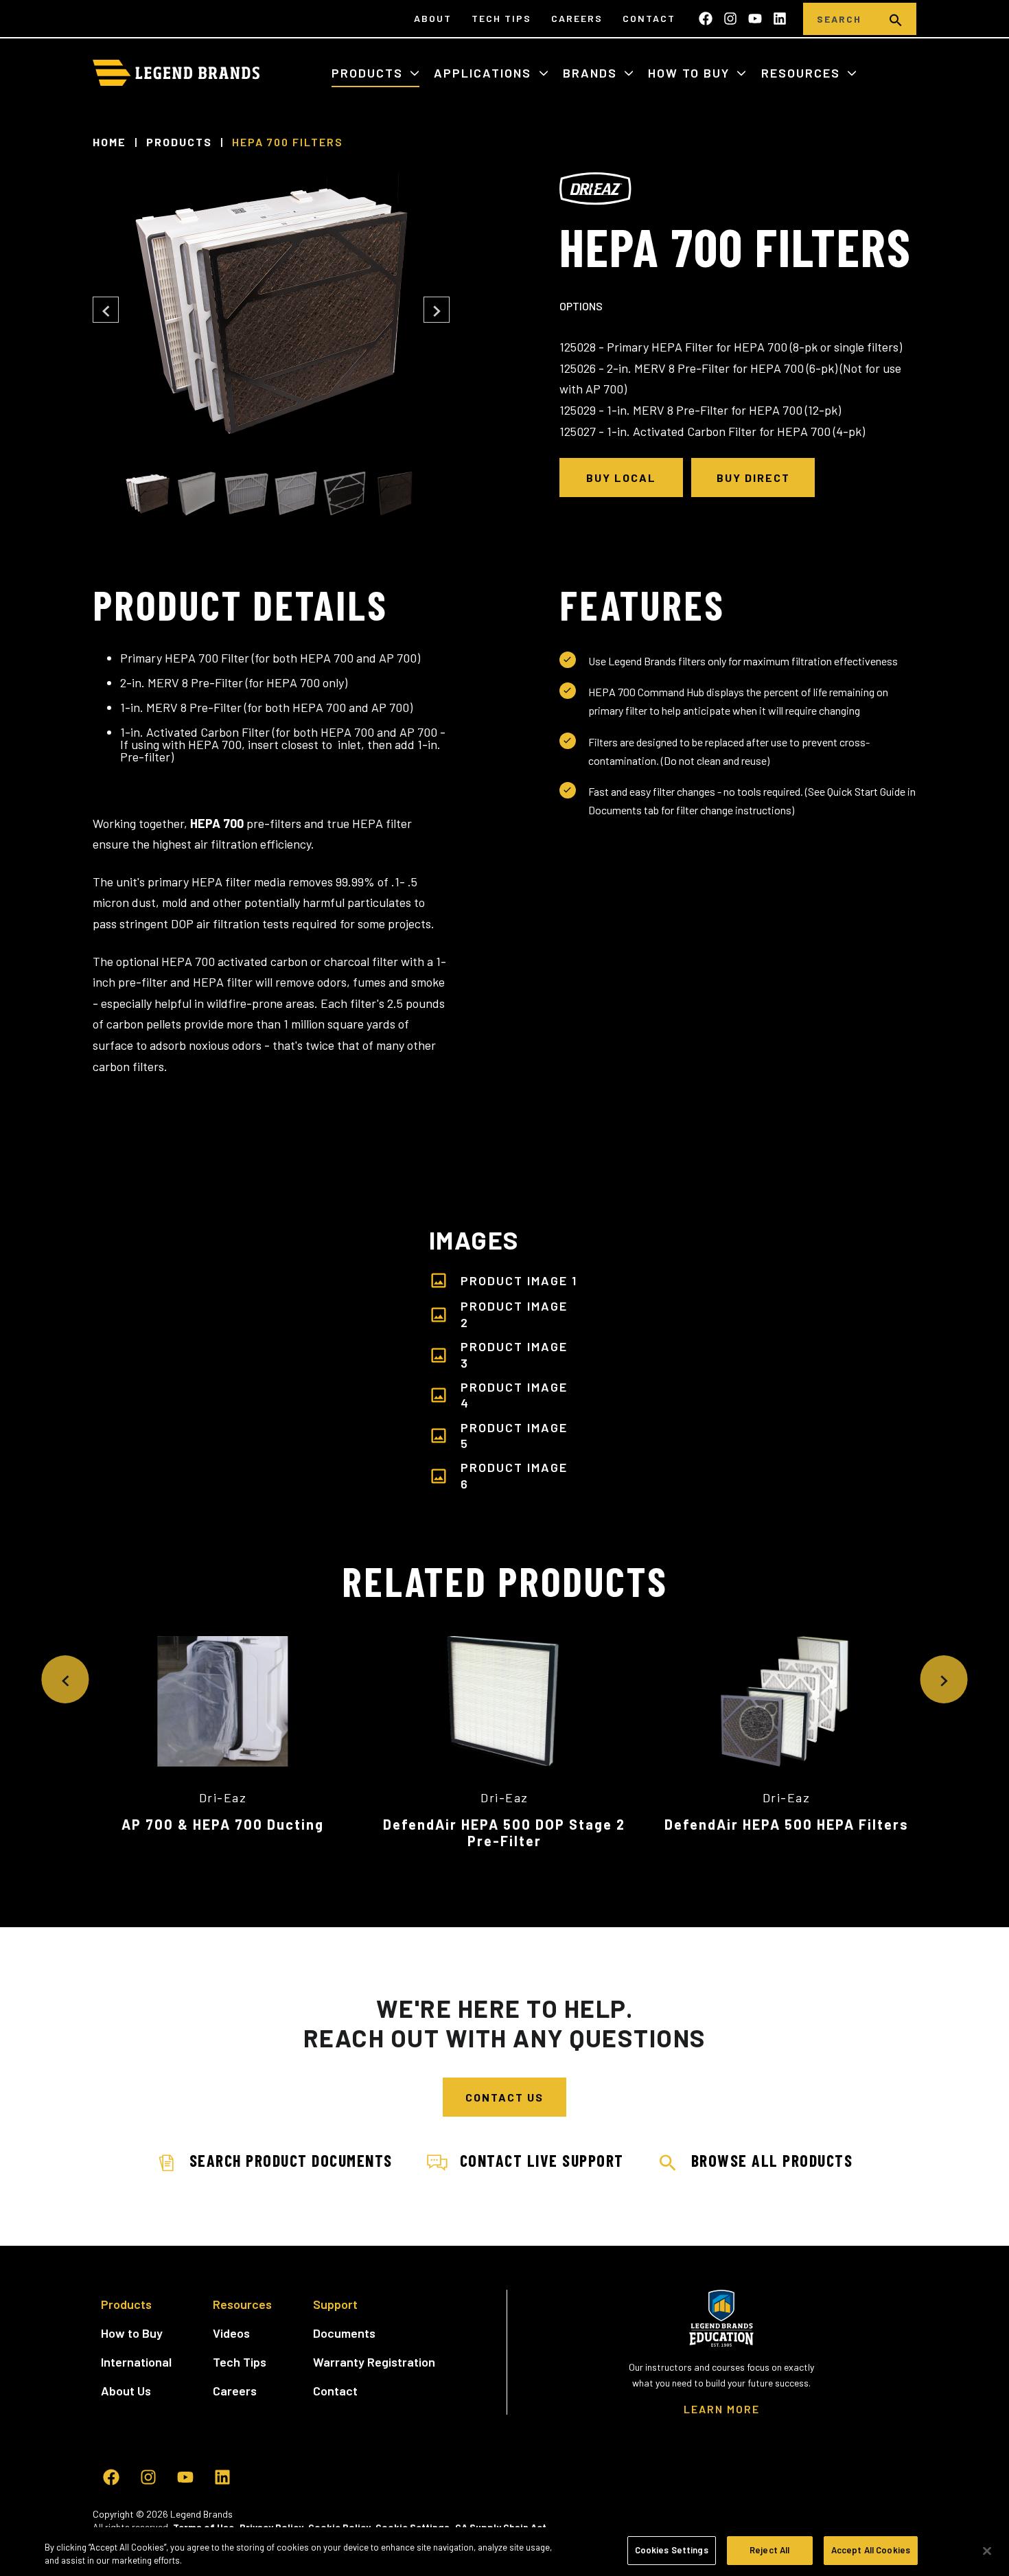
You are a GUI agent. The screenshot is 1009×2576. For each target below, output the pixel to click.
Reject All (769, 2550)
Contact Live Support (542, 2160)
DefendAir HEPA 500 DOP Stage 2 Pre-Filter (504, 1832)
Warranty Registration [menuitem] (374, 2362)
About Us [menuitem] (126, 2391)
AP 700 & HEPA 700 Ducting (223, 1824)
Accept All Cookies (871, 2550)
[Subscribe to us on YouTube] (755, 19)
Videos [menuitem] (231, 2333)
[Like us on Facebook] (706, 19)
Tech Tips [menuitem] (501, 18)
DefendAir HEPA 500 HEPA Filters (787, 1824)
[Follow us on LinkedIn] (780, 19)
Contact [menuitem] (649, 18)
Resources (803, 73)
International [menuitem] (136, 2362)
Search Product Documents (291, 2160)
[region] (505, 2552)
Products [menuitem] (126, 2304)
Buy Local (621, 478)
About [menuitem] (433, 18)
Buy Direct (753, 478)
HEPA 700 (217, 823)
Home (109, 142)
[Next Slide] (437, 310)
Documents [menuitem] (344, 2333)
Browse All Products (772, 2160)
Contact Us (505, 2097)
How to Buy (691, 73)
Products (369, 73)
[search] (896, 19)
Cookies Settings (672, 2550)
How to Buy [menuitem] (132, 2333)
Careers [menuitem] (577, 18)
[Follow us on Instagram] (730, 19)
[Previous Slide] (106, 310)
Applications (485, 73)
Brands (592, 73)
